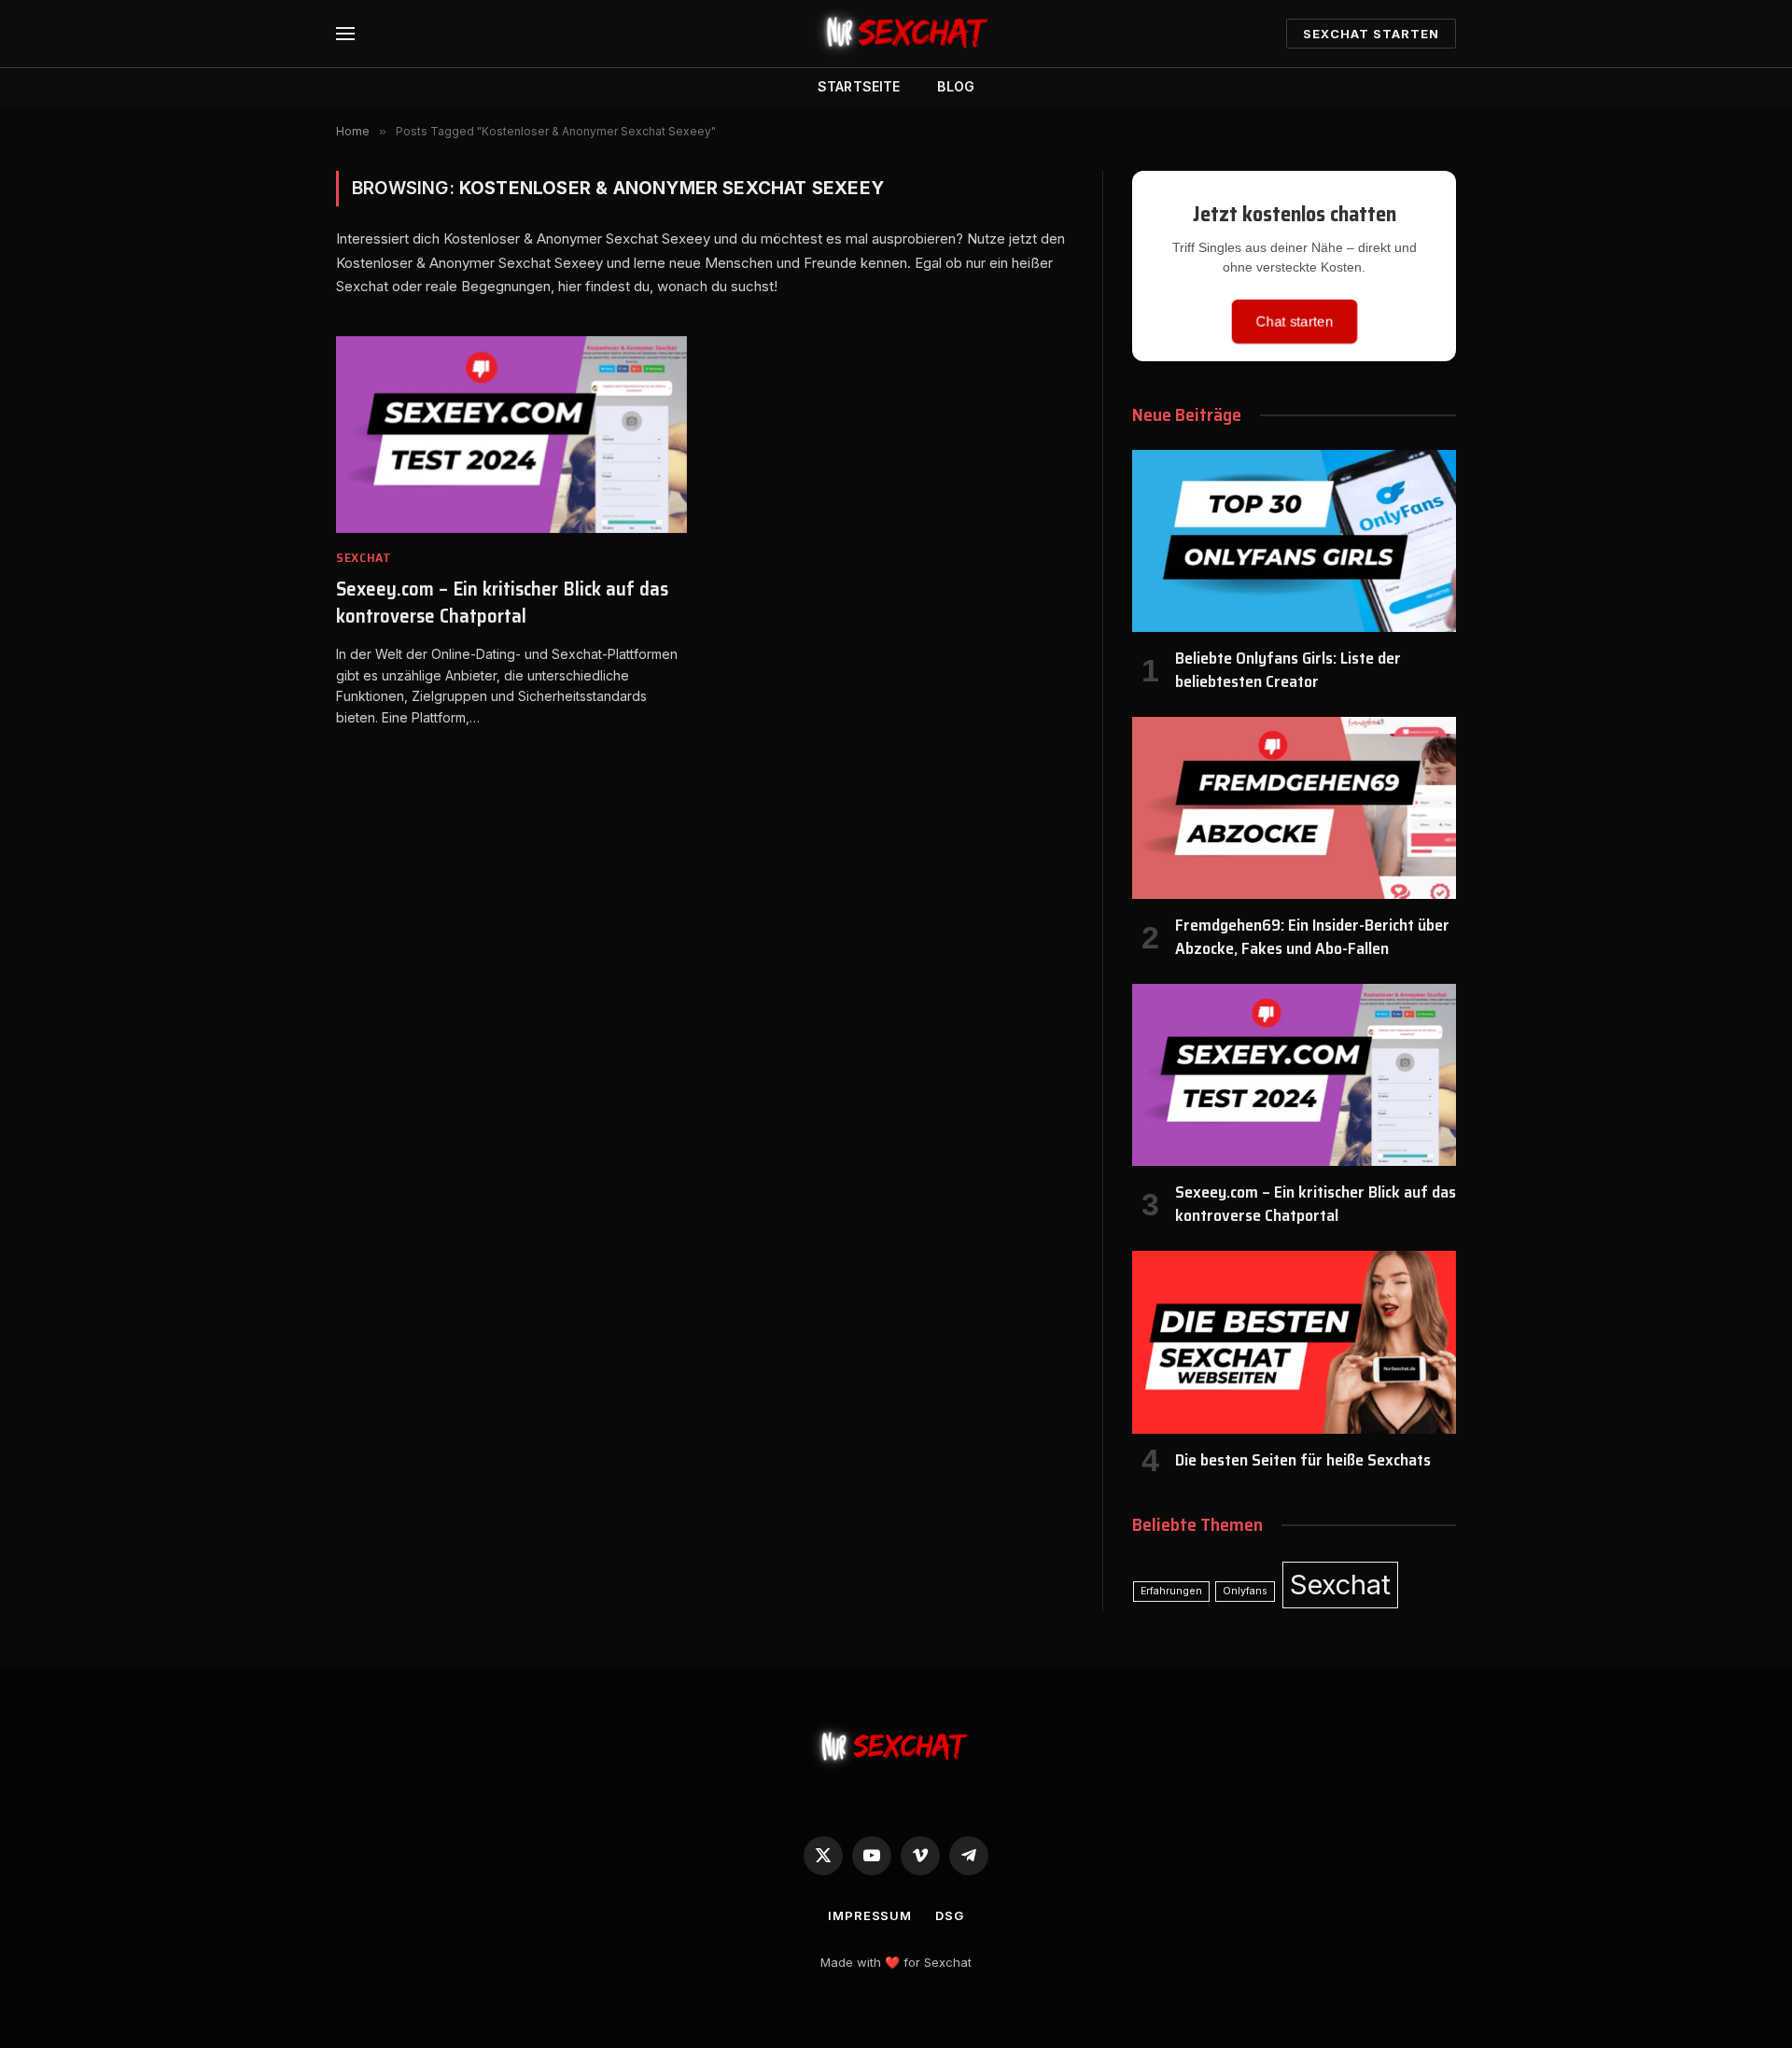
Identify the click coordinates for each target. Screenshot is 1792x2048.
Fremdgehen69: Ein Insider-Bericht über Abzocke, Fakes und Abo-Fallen (1312, 937)
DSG (950, 1915)
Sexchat (364, 558)
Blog (956, 86)
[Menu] (345, 34)
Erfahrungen (1171, 1591)
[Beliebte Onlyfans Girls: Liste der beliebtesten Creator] (1294, 541)
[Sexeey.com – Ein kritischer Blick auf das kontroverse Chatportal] (511, 435)
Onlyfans (1245, 1591)
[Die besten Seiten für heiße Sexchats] (1294, 1342)
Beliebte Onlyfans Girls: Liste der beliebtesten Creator (1288, 670)
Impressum (870, 1915)
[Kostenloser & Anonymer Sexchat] (896, 34)
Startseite (859, 86)
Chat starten (1294, 321)
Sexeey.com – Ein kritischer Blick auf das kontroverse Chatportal (502, 603)
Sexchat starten (1371, 34)
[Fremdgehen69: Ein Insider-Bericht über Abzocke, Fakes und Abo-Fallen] (1294, 808)
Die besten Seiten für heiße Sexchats (1303, 1460)
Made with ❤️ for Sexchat (896, 1962)
